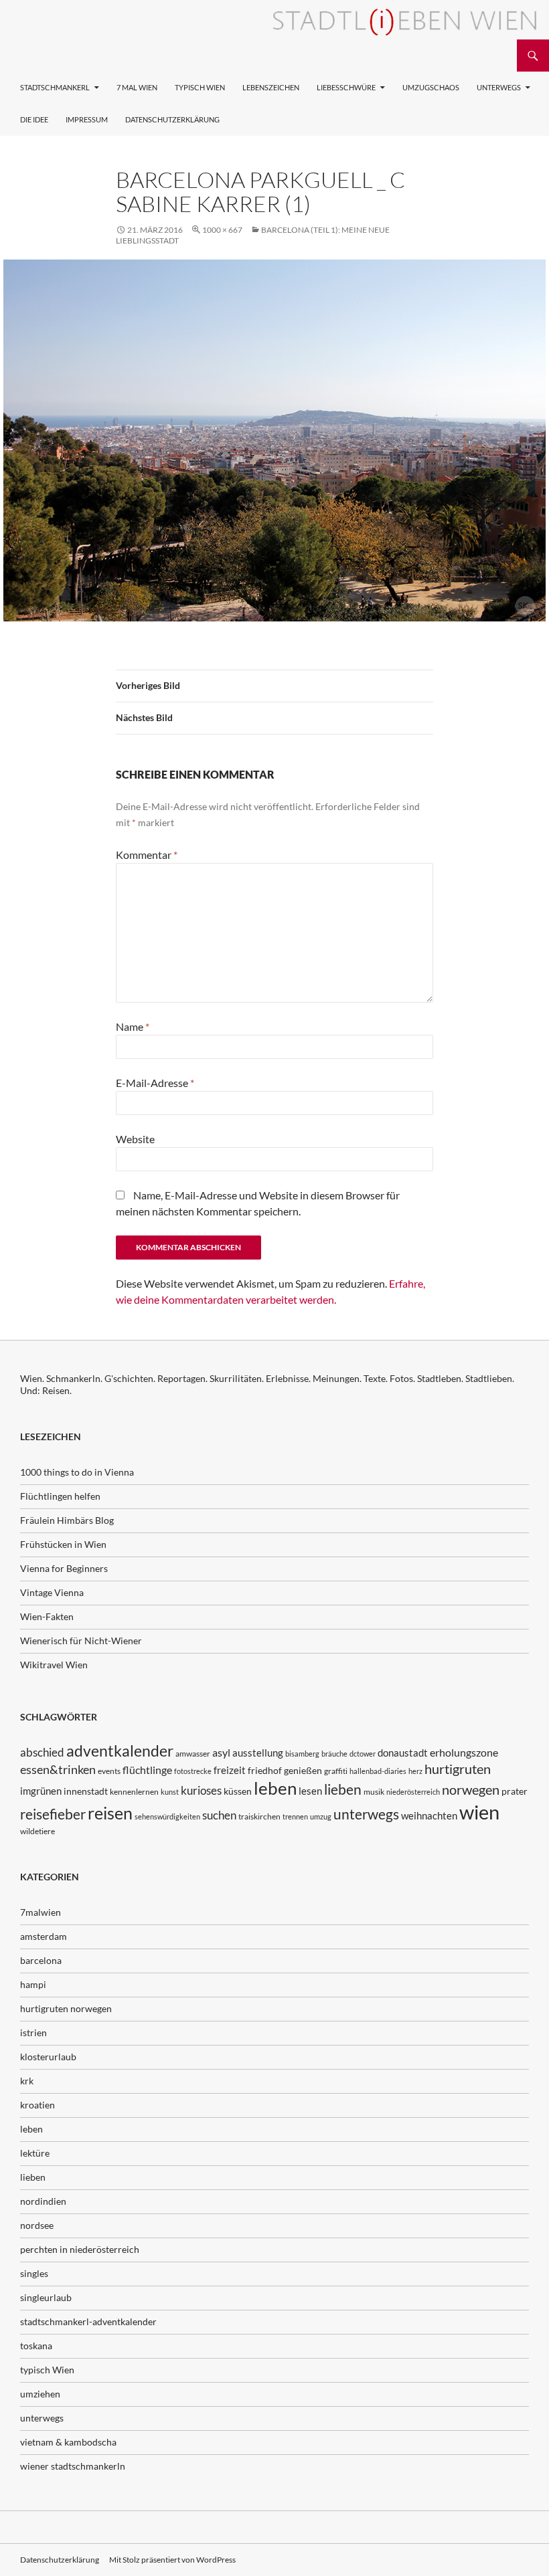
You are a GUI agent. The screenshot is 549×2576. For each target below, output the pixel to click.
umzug (321, 1816)
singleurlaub (46, 2297)
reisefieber (53, 1814)
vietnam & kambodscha (68, 2442)
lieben (343, 1789)
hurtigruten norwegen (66, 2008)
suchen (219, 1815)
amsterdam (44, 1936)
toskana (36, 2346)
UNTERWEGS (499, 87)
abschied (42, 1752)
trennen (295, 1816)
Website (135, 1139)
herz (415, 1771)
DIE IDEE (34, 119)
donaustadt (403, 1753)
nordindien (43, 2201)
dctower (363, 1754)
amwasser (193, 1754)
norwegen (471, 1790)
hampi (33, 1984)
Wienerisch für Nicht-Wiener (81, 1641)
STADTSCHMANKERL (55, 87)
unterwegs (366, 1814)
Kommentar (147, 855)
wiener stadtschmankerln (73, 2466)
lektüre (35, 2153)
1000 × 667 (222, 230)
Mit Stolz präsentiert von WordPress (172, 2560)
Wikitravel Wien (54, 1665)
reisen (110, 1813)
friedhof (265, 1770)
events (109, 1771)
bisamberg (302, 1754)
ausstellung (258, 1753)
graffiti (336, 1771)
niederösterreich (413, 1792)
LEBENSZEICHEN (271, 87)
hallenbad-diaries (378, 1771)
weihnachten (429, 1815)
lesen (310, 1791)
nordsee (37, 2225)
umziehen (40, 2394)
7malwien (41, 1912)
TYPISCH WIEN (200, 87)
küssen (238, 1791)
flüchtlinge (147, 1770)
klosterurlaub (48, 2057)
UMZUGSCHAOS (431, 87)
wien (479, 1812)
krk (27, 2081)
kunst (170, 1792)
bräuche (334, 1754)
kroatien (37, 2105)
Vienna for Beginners (64, 1568)
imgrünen (41, 1791)
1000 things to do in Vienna (77, 1472)
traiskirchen (259, 1816)
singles (34, 2273)
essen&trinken (58, 1769)
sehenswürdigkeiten (167, 1816)
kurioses (201, 1790)
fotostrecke (193, 1771)
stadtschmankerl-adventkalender (88, 2321)
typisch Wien (47, 2370)
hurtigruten (458, 1769)
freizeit (230, 1770)
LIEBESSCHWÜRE (346, 87)
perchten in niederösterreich (80, 2249)
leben (275, 1788)
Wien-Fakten (47, 1616)
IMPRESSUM (87, 119)
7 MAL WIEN (137, 87)
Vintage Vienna (52, 1592)
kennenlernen (134, 1792)
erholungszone (464, 1752)
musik (374, 1792)
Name (133, 1026)
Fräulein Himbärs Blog (67, 1520)
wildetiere (37, 1831)
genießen (303, 1770)
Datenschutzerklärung (172, 119)
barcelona (41, 1960)
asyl (221, 1752)
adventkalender (120, 1751)
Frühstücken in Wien (63, 1544)
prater (515, 1791)
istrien (33, 2033)
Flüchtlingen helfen (60, 1496)
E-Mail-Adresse (155, 1083)
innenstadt (86, 1791)
